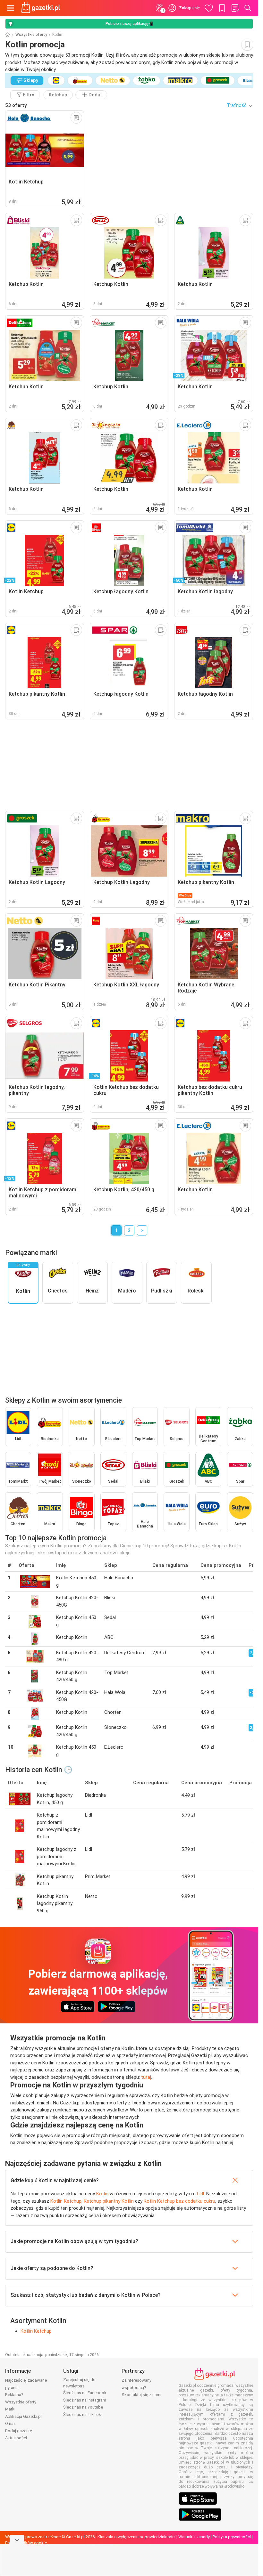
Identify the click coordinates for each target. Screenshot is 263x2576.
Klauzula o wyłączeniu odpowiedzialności (136, 2537)
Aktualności (16, 2438)
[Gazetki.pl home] (42, 8)
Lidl (200, 2194)
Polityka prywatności (232, 2537)
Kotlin (102, 2194)
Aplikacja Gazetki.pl (23, 2416)
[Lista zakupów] (235, 8)
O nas (10, 2423)
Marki (10, 2409)
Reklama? (14, 2395)
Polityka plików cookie (26, 2543)
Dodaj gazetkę (19, 2431)
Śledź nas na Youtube (83, 2407)
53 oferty (16, 105)
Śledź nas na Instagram (85, 2400)
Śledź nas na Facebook (85, 2393)
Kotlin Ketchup (66, 2201)
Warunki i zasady (194, 2537)
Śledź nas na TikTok (82, 2414)
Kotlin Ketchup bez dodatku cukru (179, 2201)
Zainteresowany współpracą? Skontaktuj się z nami (141, 2387)
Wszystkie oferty (31, 35)
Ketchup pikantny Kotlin (109, 2201)
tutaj (146, 2077)
